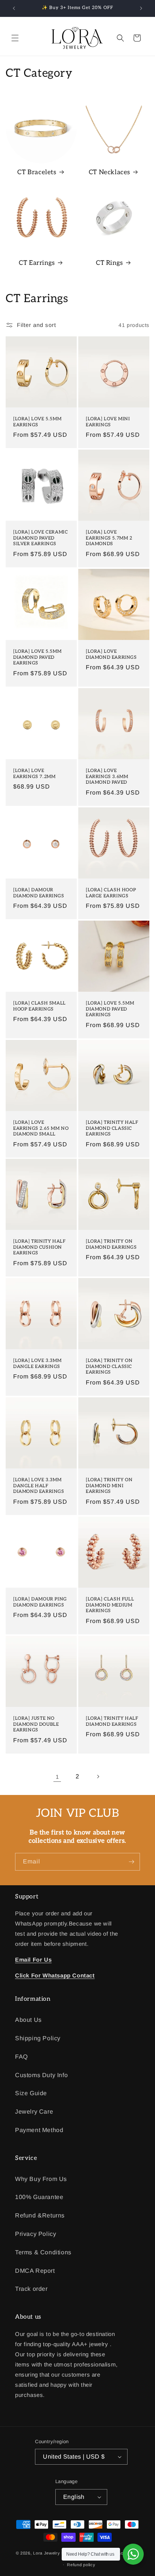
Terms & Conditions (43, 2252)
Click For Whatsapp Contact (55, 1975)
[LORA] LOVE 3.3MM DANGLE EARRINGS (37, 1364)
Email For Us (33, 1960)
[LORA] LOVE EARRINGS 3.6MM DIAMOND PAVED (107, 777)
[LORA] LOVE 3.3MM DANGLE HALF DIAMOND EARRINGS (39, 1486)
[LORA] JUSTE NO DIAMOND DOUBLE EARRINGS (36, 1724)
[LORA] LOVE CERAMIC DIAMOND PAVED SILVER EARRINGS (40, 538)
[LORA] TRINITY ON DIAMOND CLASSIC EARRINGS (109, 1366)
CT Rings (109, 263)
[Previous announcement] (14, 8)
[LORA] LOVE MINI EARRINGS (108, 422)
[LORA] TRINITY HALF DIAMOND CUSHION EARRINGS (39, 1247)
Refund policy (81, 2565)
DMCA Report (35, 2271)
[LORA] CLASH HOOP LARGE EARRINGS (111, 893)
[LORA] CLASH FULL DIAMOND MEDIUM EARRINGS (110, 1605)
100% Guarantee (39, 2197)
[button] (15, 38)
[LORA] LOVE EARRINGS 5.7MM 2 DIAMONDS (109, 538)
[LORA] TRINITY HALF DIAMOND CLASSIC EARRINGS (112, 1128)
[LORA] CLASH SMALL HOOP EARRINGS (40, 1006)
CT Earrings (37, 263)
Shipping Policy (38, 2038)
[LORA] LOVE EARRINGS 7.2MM (34, 774)
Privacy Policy (36, 2234)
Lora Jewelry (46, 2553)
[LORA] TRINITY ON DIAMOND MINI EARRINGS (109, 1486)
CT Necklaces (109, 172)
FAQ (21, 2057)
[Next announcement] (141, 8)
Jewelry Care (34, 2112)
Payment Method (39, 2130)
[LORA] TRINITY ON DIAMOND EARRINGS (111, 1244)
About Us (28, 2020)
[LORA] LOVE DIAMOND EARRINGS (111, 654)
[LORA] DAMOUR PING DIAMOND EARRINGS (40, 1602)
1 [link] (57, 1777)
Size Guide (31, 2093)
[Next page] (98, 1777)
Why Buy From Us (41, 2179)
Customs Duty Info (41, 2075)
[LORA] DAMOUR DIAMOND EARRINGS (39, 893)
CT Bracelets (37, 172)
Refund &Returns (40, 2215)
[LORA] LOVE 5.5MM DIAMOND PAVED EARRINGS (37, 657)
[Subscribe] (131, 1862)
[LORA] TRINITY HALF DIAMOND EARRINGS (112, 1721)
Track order (31, 2289)
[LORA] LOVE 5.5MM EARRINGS (37, 422)
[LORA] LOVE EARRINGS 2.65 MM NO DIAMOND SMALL (41, 1128)
